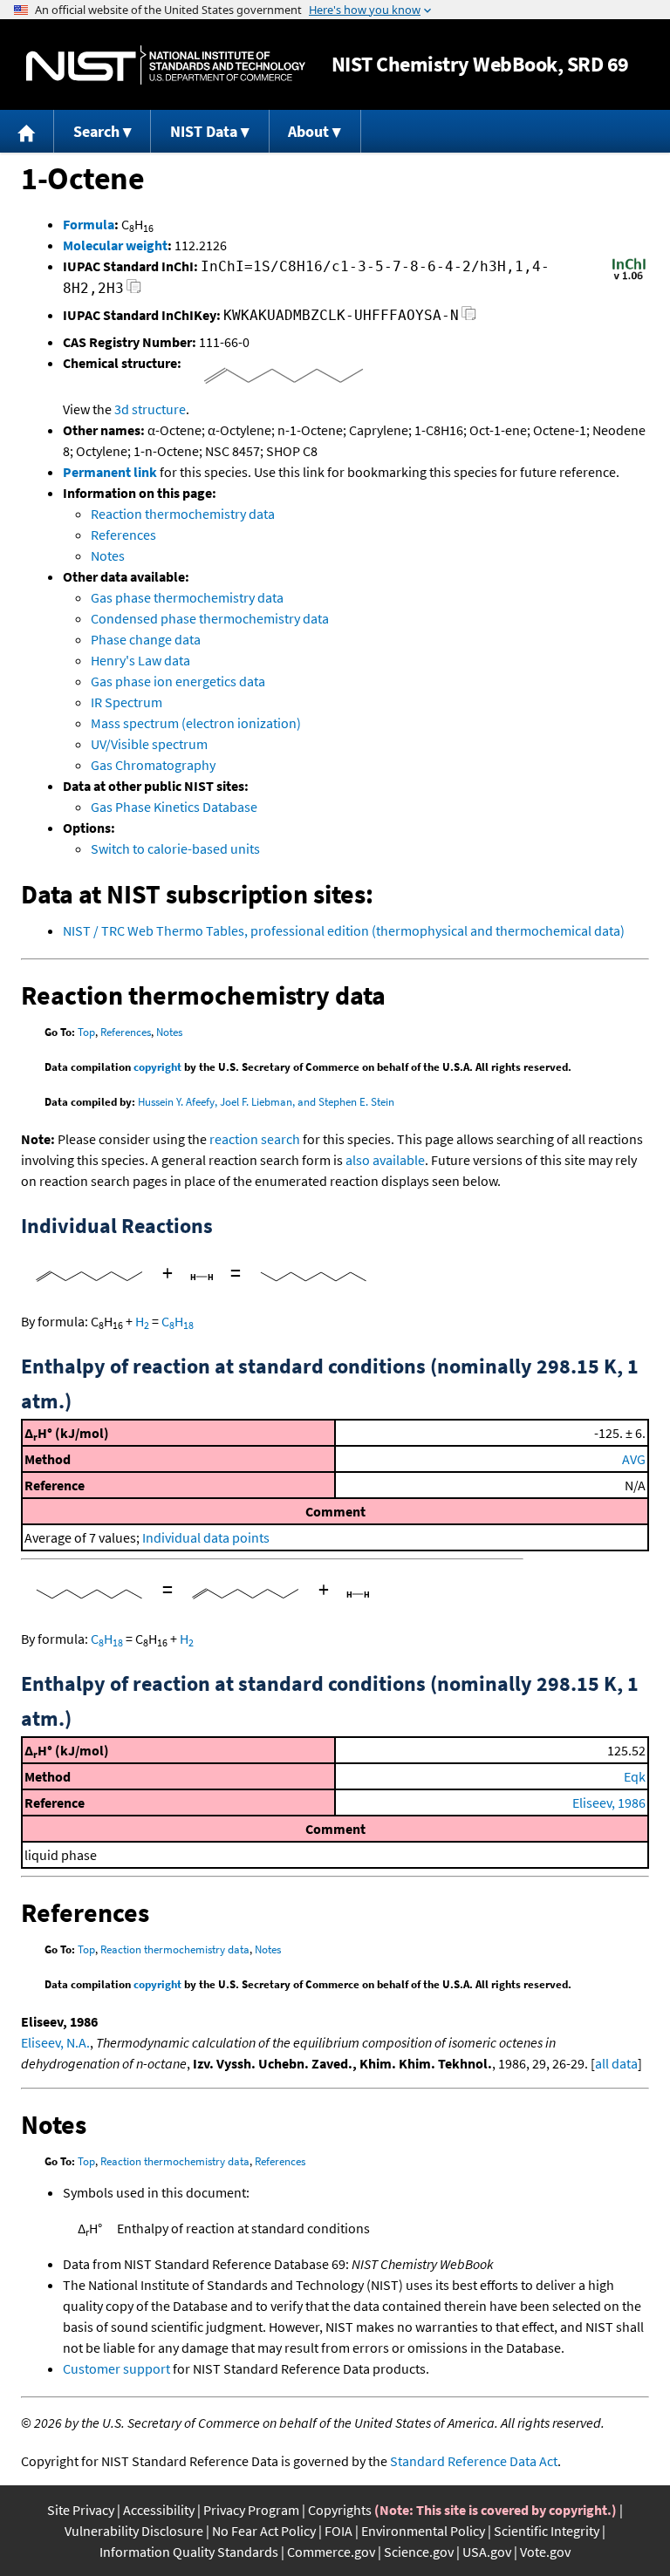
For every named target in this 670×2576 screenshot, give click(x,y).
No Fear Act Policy (264, 2531)
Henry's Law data (140, 660)
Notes (108, 555)
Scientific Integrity (547, 2531)
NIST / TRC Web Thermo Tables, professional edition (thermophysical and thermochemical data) (344, 930)
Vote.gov (545, 2552)
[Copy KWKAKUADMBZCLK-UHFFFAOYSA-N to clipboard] (469, 318)
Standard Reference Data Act (474, 2461)
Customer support (116, 2368)
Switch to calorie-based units (175, 848)
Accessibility (159, 2510)
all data (616, 2063)
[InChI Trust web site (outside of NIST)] (629, 278)
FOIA (338, 2531)
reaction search (255, 1139)
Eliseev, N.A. (55, 2042)
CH (178, 1321)
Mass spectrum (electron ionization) (196, 723)
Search (96, 131)
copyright (157, 1067)
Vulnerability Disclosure (134, 2531)
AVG (634, 1459)
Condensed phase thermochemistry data (210, 618)
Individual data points (206, 1537)
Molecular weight (115, 245)
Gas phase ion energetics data (178, 681)
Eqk (635, 1776)
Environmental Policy (423, 2531)
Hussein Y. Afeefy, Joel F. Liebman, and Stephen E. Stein (266, 1102)
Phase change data (146, 639)
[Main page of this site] (27, 131)
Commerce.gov (331, 2552)
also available (385, 1160)
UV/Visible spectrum (149, 744)
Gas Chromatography (153, 765)
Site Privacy (81, 2510)
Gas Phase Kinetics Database (174, 807)
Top (86, 1032)
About (308, 131)
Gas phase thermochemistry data (187, 597)
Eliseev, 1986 (609, 1803)
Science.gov (419, 2552)
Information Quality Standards (189, 2552)
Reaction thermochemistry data (183, 514)
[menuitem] (27, 131)
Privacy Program (251, 2510)
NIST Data (204, 131)
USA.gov (487, 2552)
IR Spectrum (126, 702)
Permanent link (110, 472)
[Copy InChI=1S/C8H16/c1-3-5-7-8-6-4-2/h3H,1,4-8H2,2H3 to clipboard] (134, 291)
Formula (89, 224)
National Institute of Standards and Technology (166, 65)
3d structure (150, 409)
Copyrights (340, 2510)
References (123, 535)
